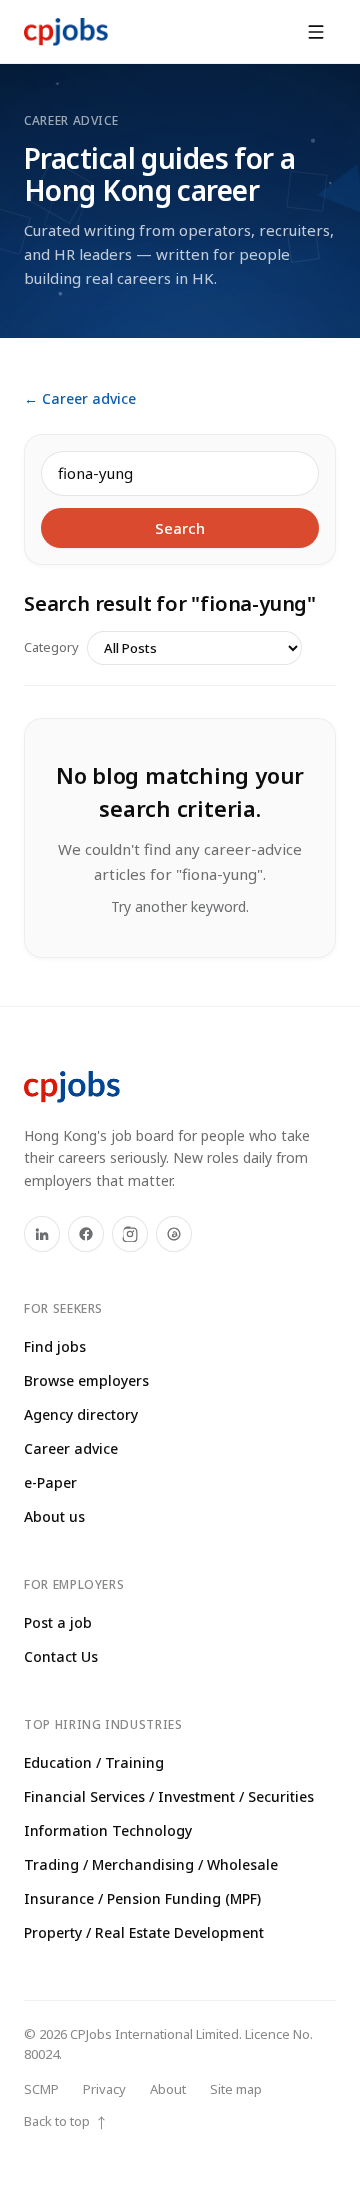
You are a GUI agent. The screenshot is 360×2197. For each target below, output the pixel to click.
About (168, 2089)
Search (180, 528)
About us (54, 1516)
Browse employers (86, 1380)
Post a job (58, 1622)
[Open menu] (316, 32)
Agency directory (81, 1414)
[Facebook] (86, 1234)
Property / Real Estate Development (144, 1932)
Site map (236, 2089)
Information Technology (108, 1830)
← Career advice (80, 398)
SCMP (41, 2089)
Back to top (66, 2121)
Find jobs (55, 1346)
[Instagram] (130, 1234)
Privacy (104, 2089)
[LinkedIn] (42, 1234)
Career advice (71, 1448)
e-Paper (50, 1482)
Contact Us (61, 1656)
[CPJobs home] (66, 32)
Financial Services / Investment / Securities (169, 1796)
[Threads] (174, 1234)
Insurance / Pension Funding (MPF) (142, 1898)
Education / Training (94, 1762)
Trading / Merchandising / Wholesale (151, 1864)
